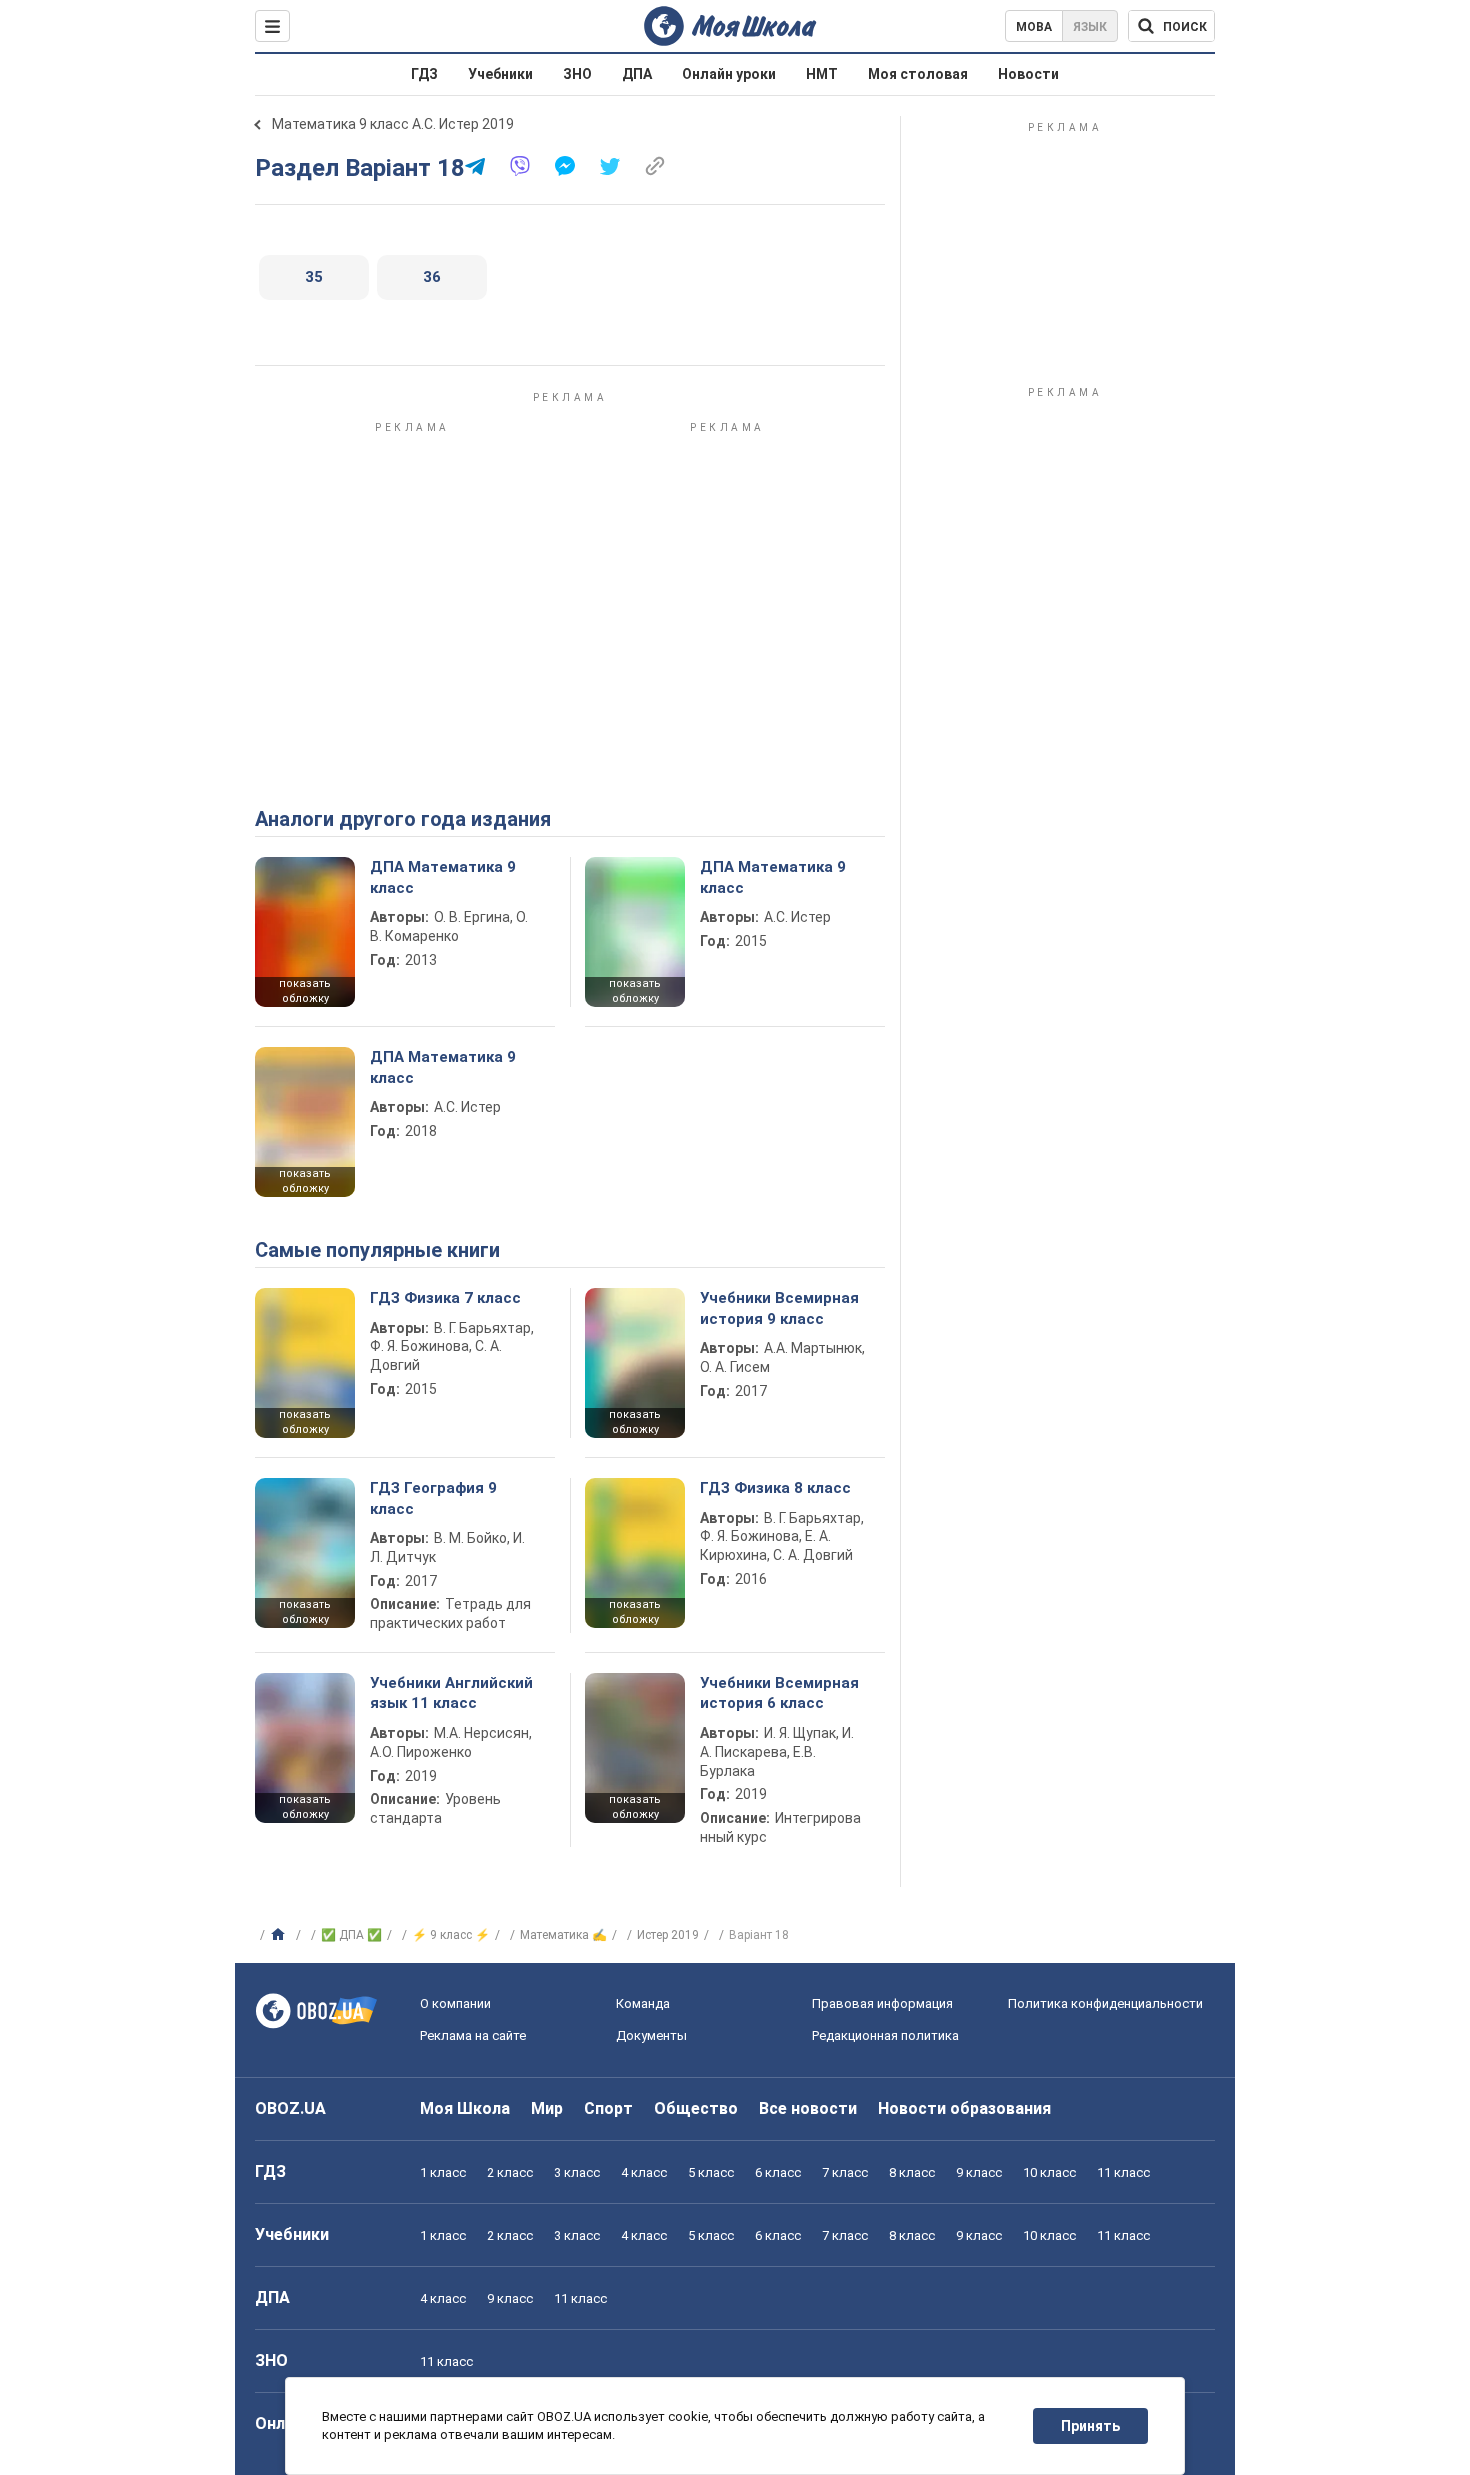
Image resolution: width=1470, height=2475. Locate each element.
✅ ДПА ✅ (351, 1935)
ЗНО (577, 74)
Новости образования (964, 2108)
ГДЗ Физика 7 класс (445, 1298)
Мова (1034, 27)
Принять (1090, 2426)
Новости (1028, 74)
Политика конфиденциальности (1105, 2003)
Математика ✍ (563, 1935)
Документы (651, 2035)
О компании (455, 2003)
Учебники (500, 74)
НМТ (822, 74)
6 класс (778, 2172)
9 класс (979, 2172)
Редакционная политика (885, 2035)
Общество (696, 2108)
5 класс (711, 2172)
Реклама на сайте (473, 2035)
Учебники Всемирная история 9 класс (779, 1308)
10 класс (1049, 2172)
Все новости (808, 2108)
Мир (547, 2108)
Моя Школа (465, 2108)
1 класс (443, 2172)
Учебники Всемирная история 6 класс (779, 1693)
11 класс (1123, 2172)
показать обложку (305, 991)
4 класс (644, 2172)
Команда (643, 2003)
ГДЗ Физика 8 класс (775, 1488)
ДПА (637, 74)
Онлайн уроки (729, 74)
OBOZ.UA (290, 2108)
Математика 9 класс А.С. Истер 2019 (393, 124)
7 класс (845, 2172)
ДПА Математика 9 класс (443, 877)
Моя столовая (918, 74)
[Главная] (280, 1935)
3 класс (577, 2172)
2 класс (510, 2172)
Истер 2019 (668, 1935)
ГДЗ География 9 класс (433, 1498)
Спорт (608, 2108)
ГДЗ (424, 74)
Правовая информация (882, 2003)
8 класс (912, 2172)
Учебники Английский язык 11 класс (451, 1693)
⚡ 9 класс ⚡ (451, 1935)
